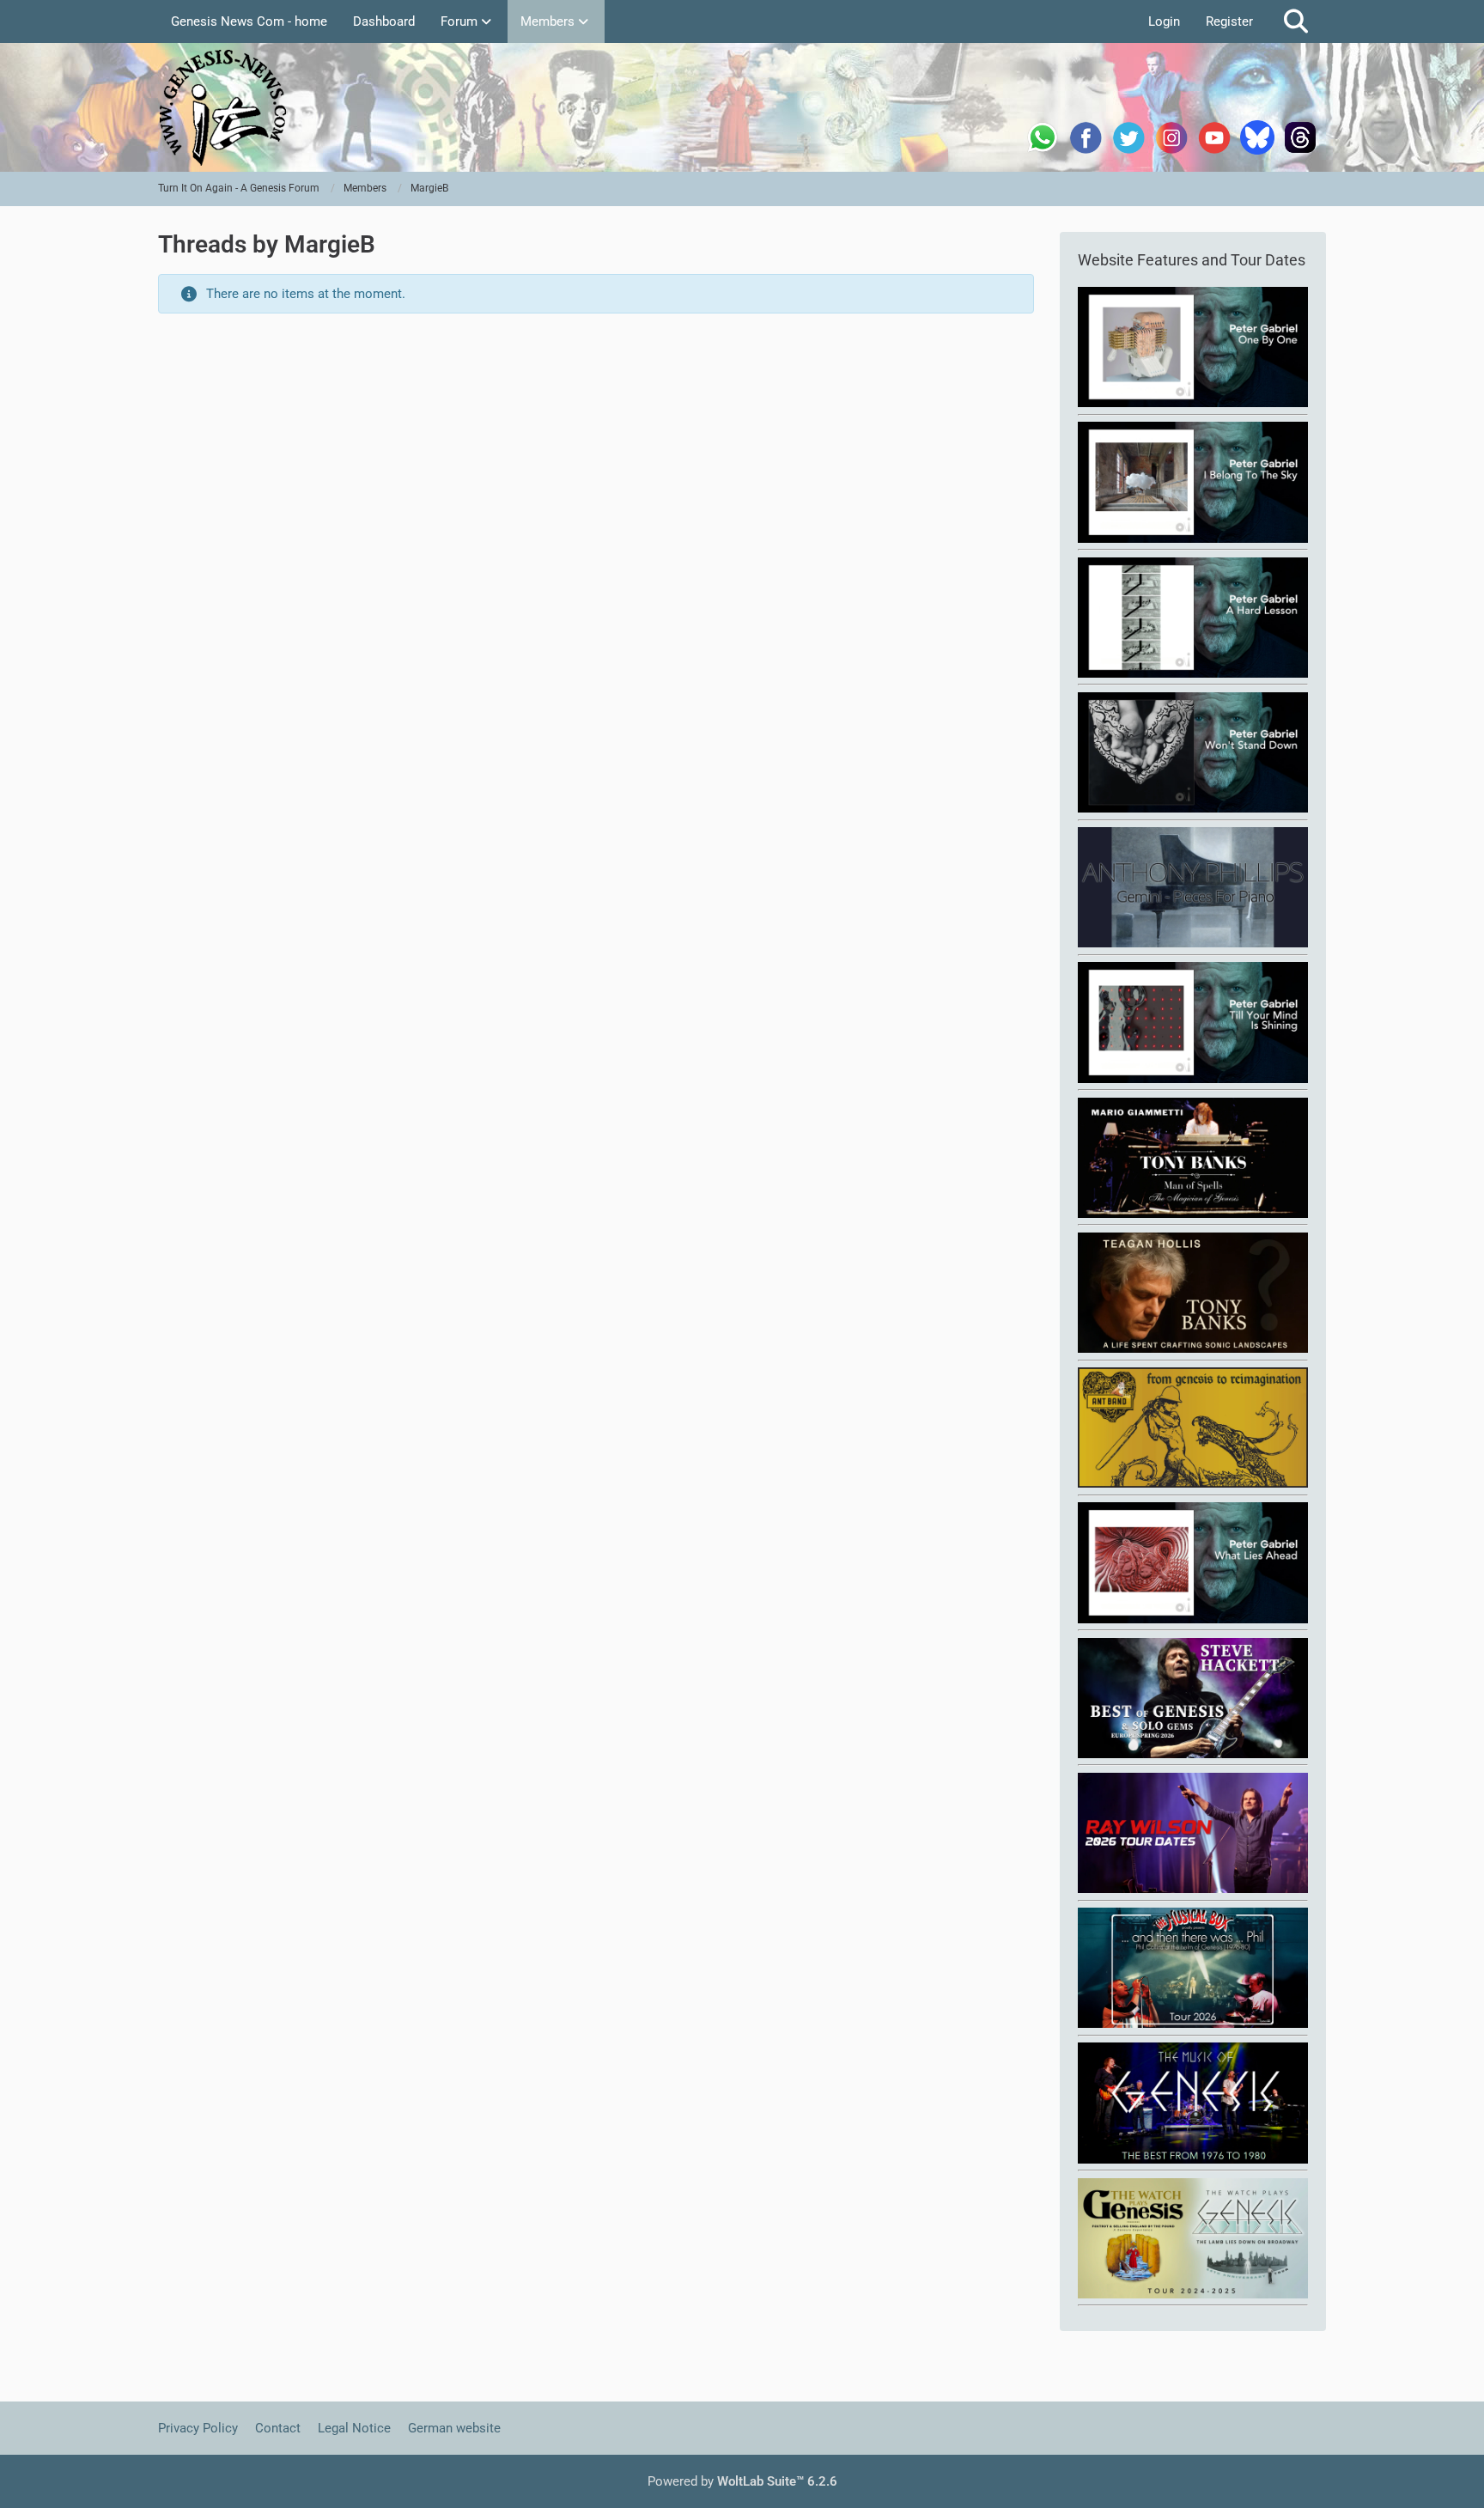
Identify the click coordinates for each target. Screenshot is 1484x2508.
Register (1229, 21)
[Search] (1296, 21)
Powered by (742, 2481)
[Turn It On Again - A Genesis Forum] (742, 107)
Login (1164, 21)
